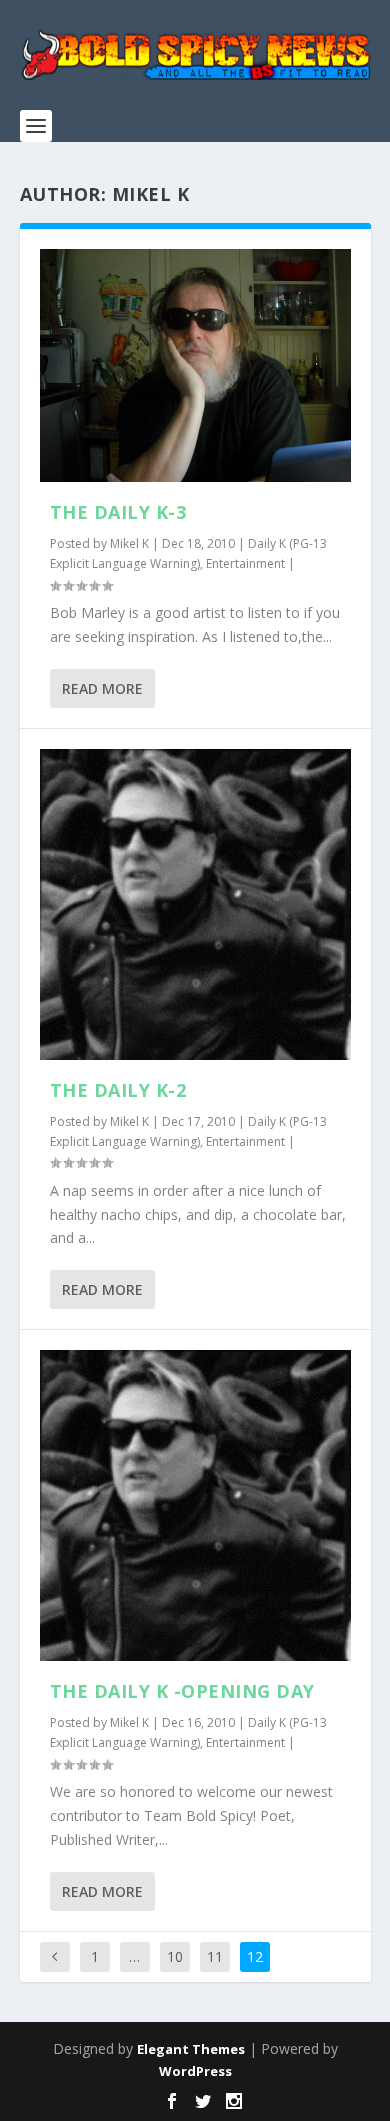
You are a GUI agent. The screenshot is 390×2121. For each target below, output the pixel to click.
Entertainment (245, 563)
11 (215, 1956)
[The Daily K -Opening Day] (195, 1505)
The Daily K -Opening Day (182, 1691)
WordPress (195, 2071)
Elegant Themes (191, 2049)
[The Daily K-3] (195, 365)
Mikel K (129, 543)
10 (175, 1956)
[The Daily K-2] (195, 904)
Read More (102, 688)
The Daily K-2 (118, 1090)
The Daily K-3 (118, 512)
